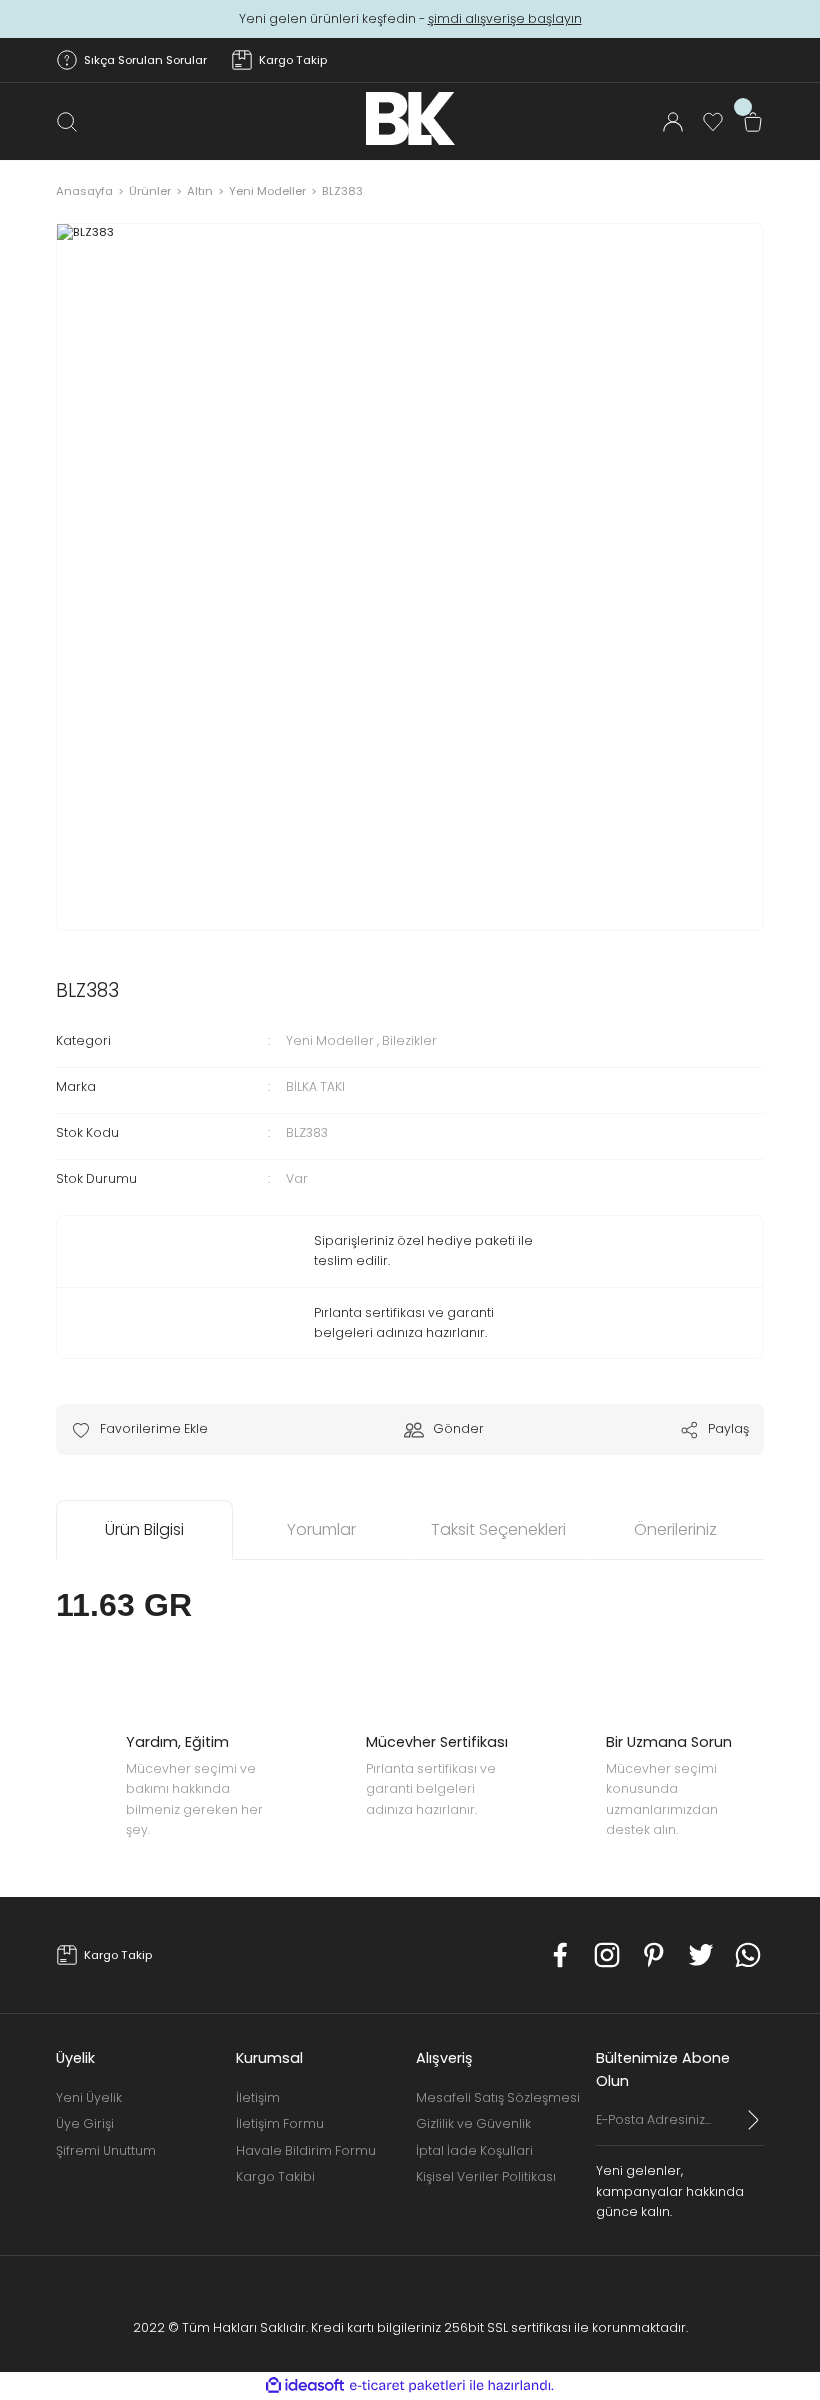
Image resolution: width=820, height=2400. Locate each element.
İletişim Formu (280, 2123)
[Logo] (410, 118)
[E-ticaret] (407, 2385)
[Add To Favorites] (139, 1429)
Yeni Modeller (330, 1040)
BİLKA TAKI (315, 1086)
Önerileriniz (675, 1529)
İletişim (258, 2097)
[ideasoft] (305, 2386)
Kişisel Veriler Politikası (486, 2176)
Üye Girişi (85, 2123)
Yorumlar (321, 1529)
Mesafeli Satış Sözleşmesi (498, 2097)
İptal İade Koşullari (474, 2150)
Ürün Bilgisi (144, 1529)
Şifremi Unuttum (106, 2150)
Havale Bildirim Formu (306, 2150)
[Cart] (753, 122)
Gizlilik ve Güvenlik (473, 2123)
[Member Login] (673, 122)
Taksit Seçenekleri (498, 1529)
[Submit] (754, 2120)
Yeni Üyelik (89, 2097)
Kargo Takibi (275, 2176)
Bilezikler (409, 1040)
